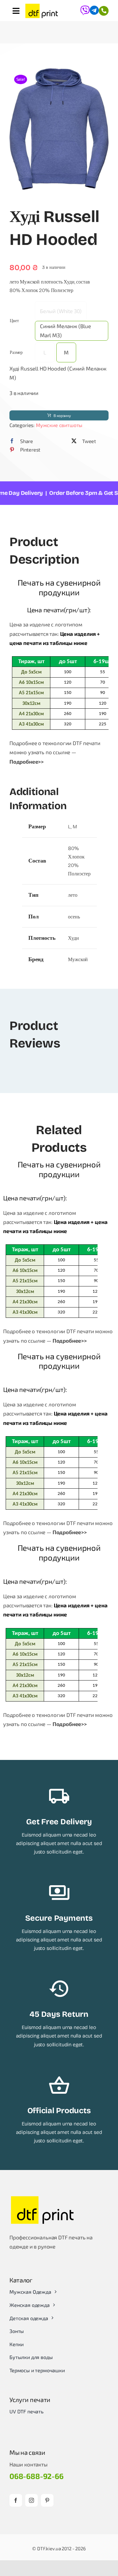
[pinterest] (47, 2500)
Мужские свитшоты (59, 425)
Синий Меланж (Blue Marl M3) (65, 330)
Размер (16, 352)
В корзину (62, 415)
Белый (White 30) (61, 311)
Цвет (14, 321)
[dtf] (42, 11)
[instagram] (31, 2500)
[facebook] (16, 2500)
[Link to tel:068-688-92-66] (104, 11)
